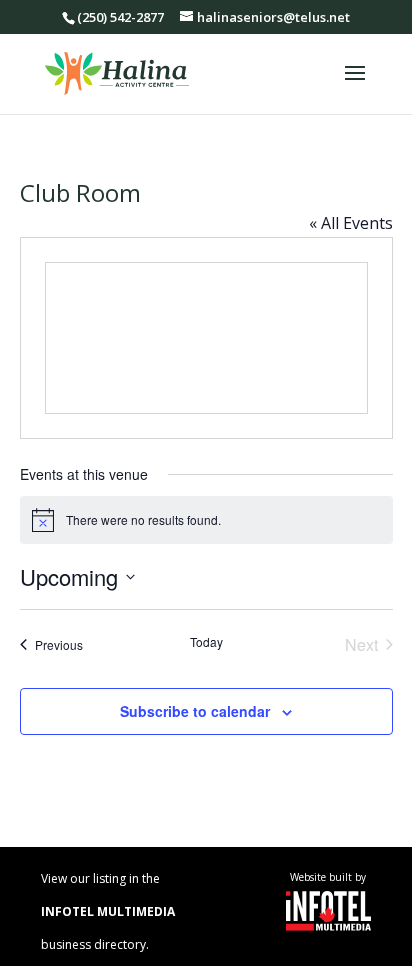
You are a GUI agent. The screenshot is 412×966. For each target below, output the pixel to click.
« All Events (351, 223)
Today (206, 642)
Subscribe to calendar (195, 711)
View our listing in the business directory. (108, 911)
